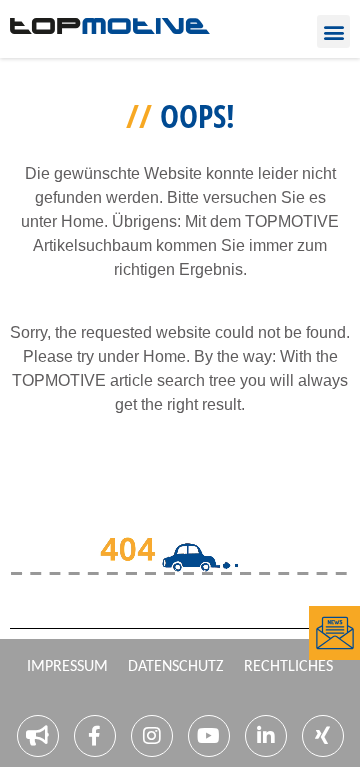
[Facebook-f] (95, 736)
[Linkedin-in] (266, 736)
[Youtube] (209, 736)
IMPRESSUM (67, 667)
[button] (333, 31)
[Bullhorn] (38, 736)
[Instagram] (152, 736)
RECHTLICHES (288, 667)
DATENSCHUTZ (176, 667)
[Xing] (323, 736)
